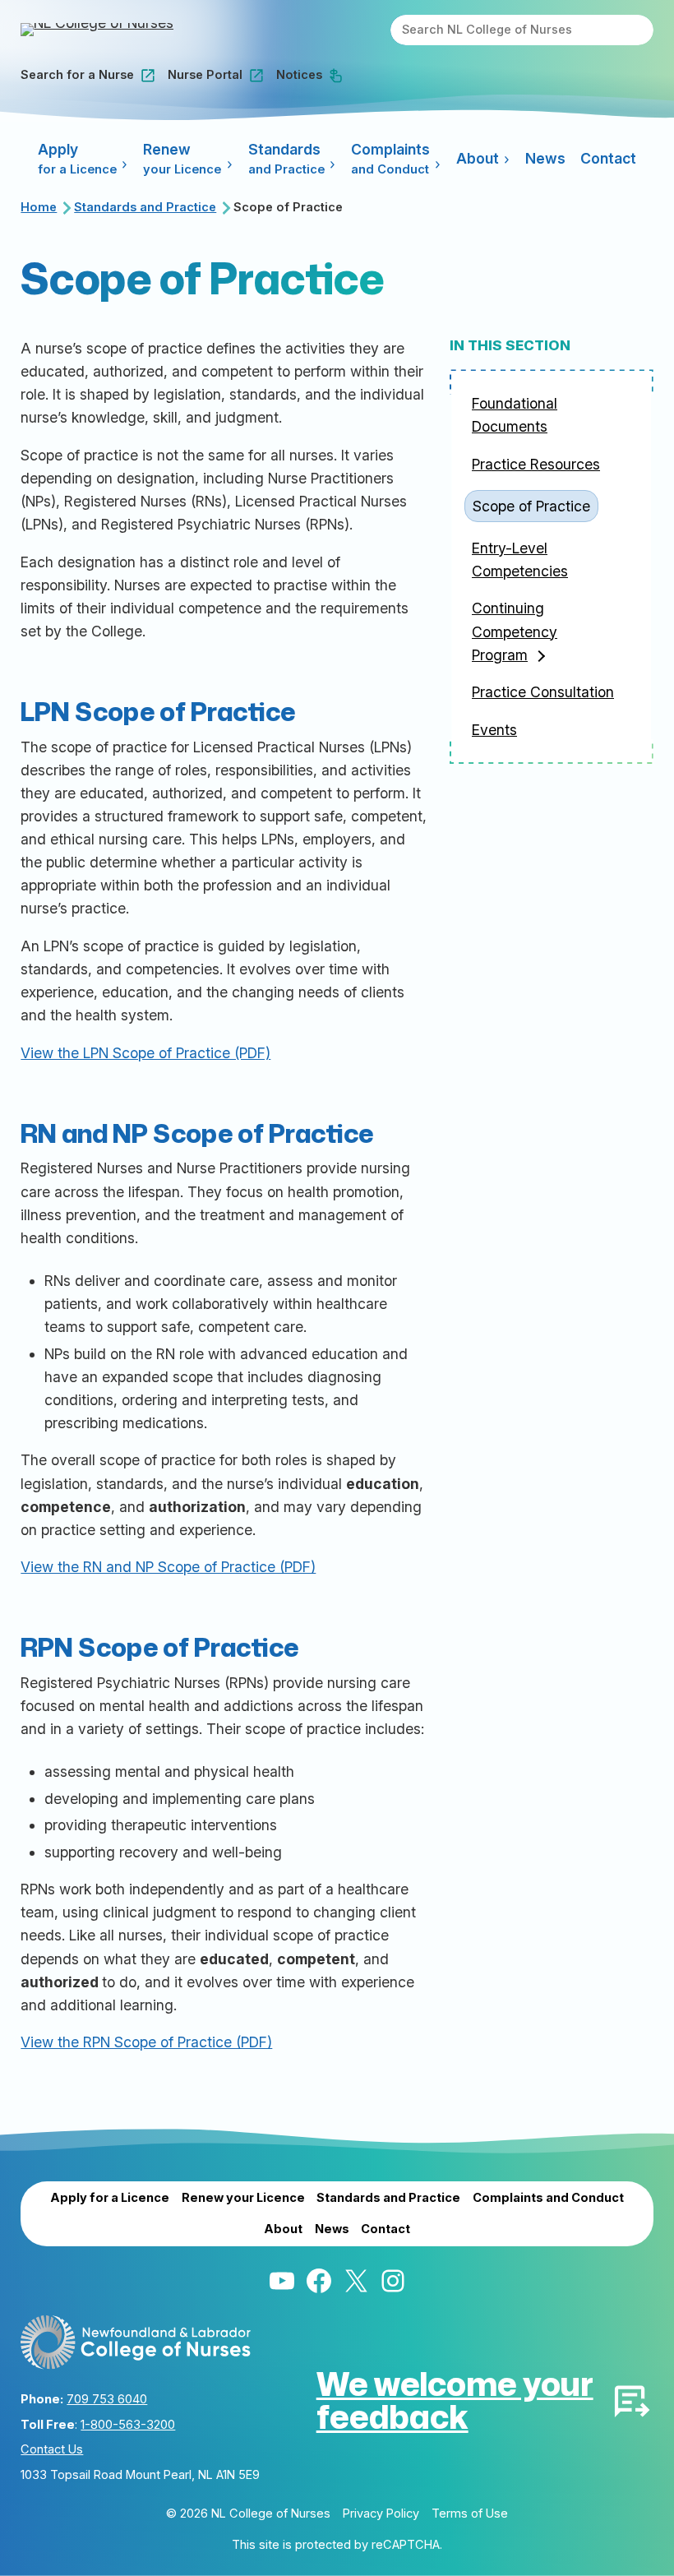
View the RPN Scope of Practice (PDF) (146, 2042)
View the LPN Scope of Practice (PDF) (145, 1053)
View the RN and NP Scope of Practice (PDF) (168, 1567)
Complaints (390, 159)
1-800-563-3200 (128, 2425)
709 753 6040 (107, 2399)
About (478, 158)
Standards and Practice (145, 207)
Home (39, 207)
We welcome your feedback (455, 2400)
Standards (286, 159)
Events (494, 730)
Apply (77, 159)
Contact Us (52, 2449)
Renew (182, 159)
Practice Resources (536, 464)
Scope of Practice (531, 506)
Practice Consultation (543, 692)
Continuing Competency (515, 631)
